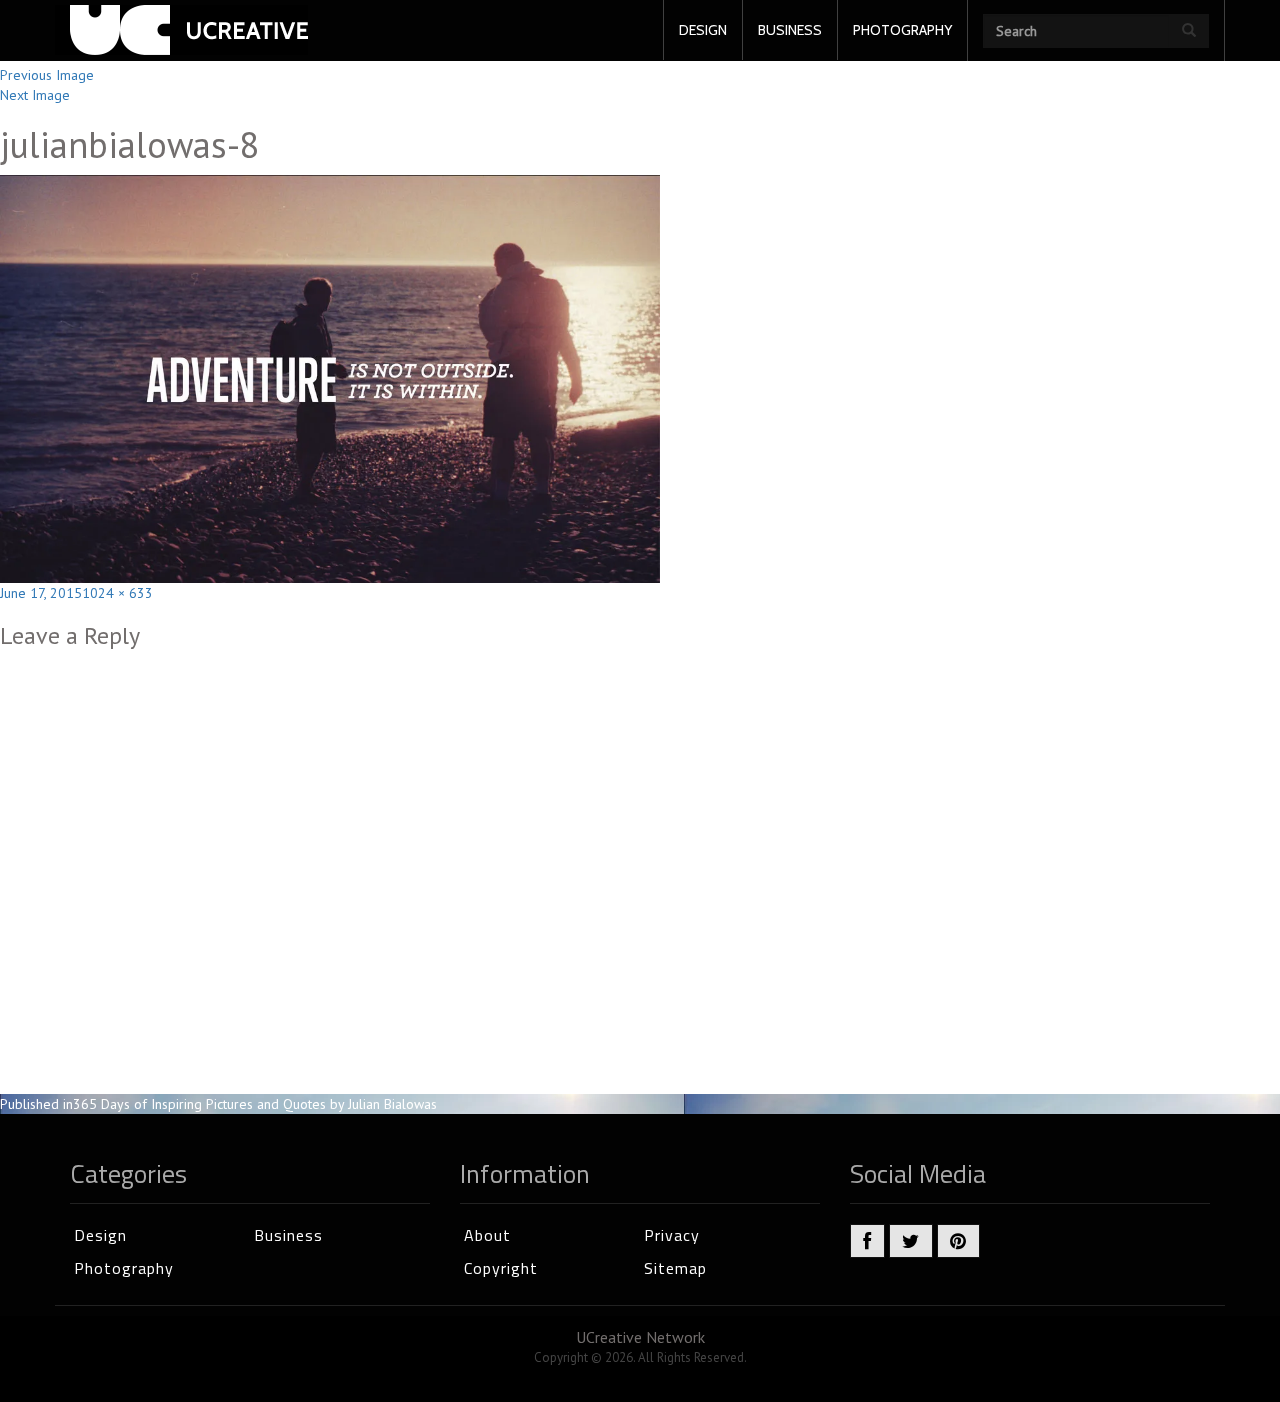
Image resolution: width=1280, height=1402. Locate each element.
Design (100, 1235)
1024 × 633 (117, 593)
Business (288, 1235)
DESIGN (703, 30)
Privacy (672, 1235)
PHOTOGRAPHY (902, 30)
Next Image (35, 95)
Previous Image (47, 75)
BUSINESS (790, 30)
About (487, 1235)
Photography (124, 1268)
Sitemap (675, 1268)
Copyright (501, 1268)
